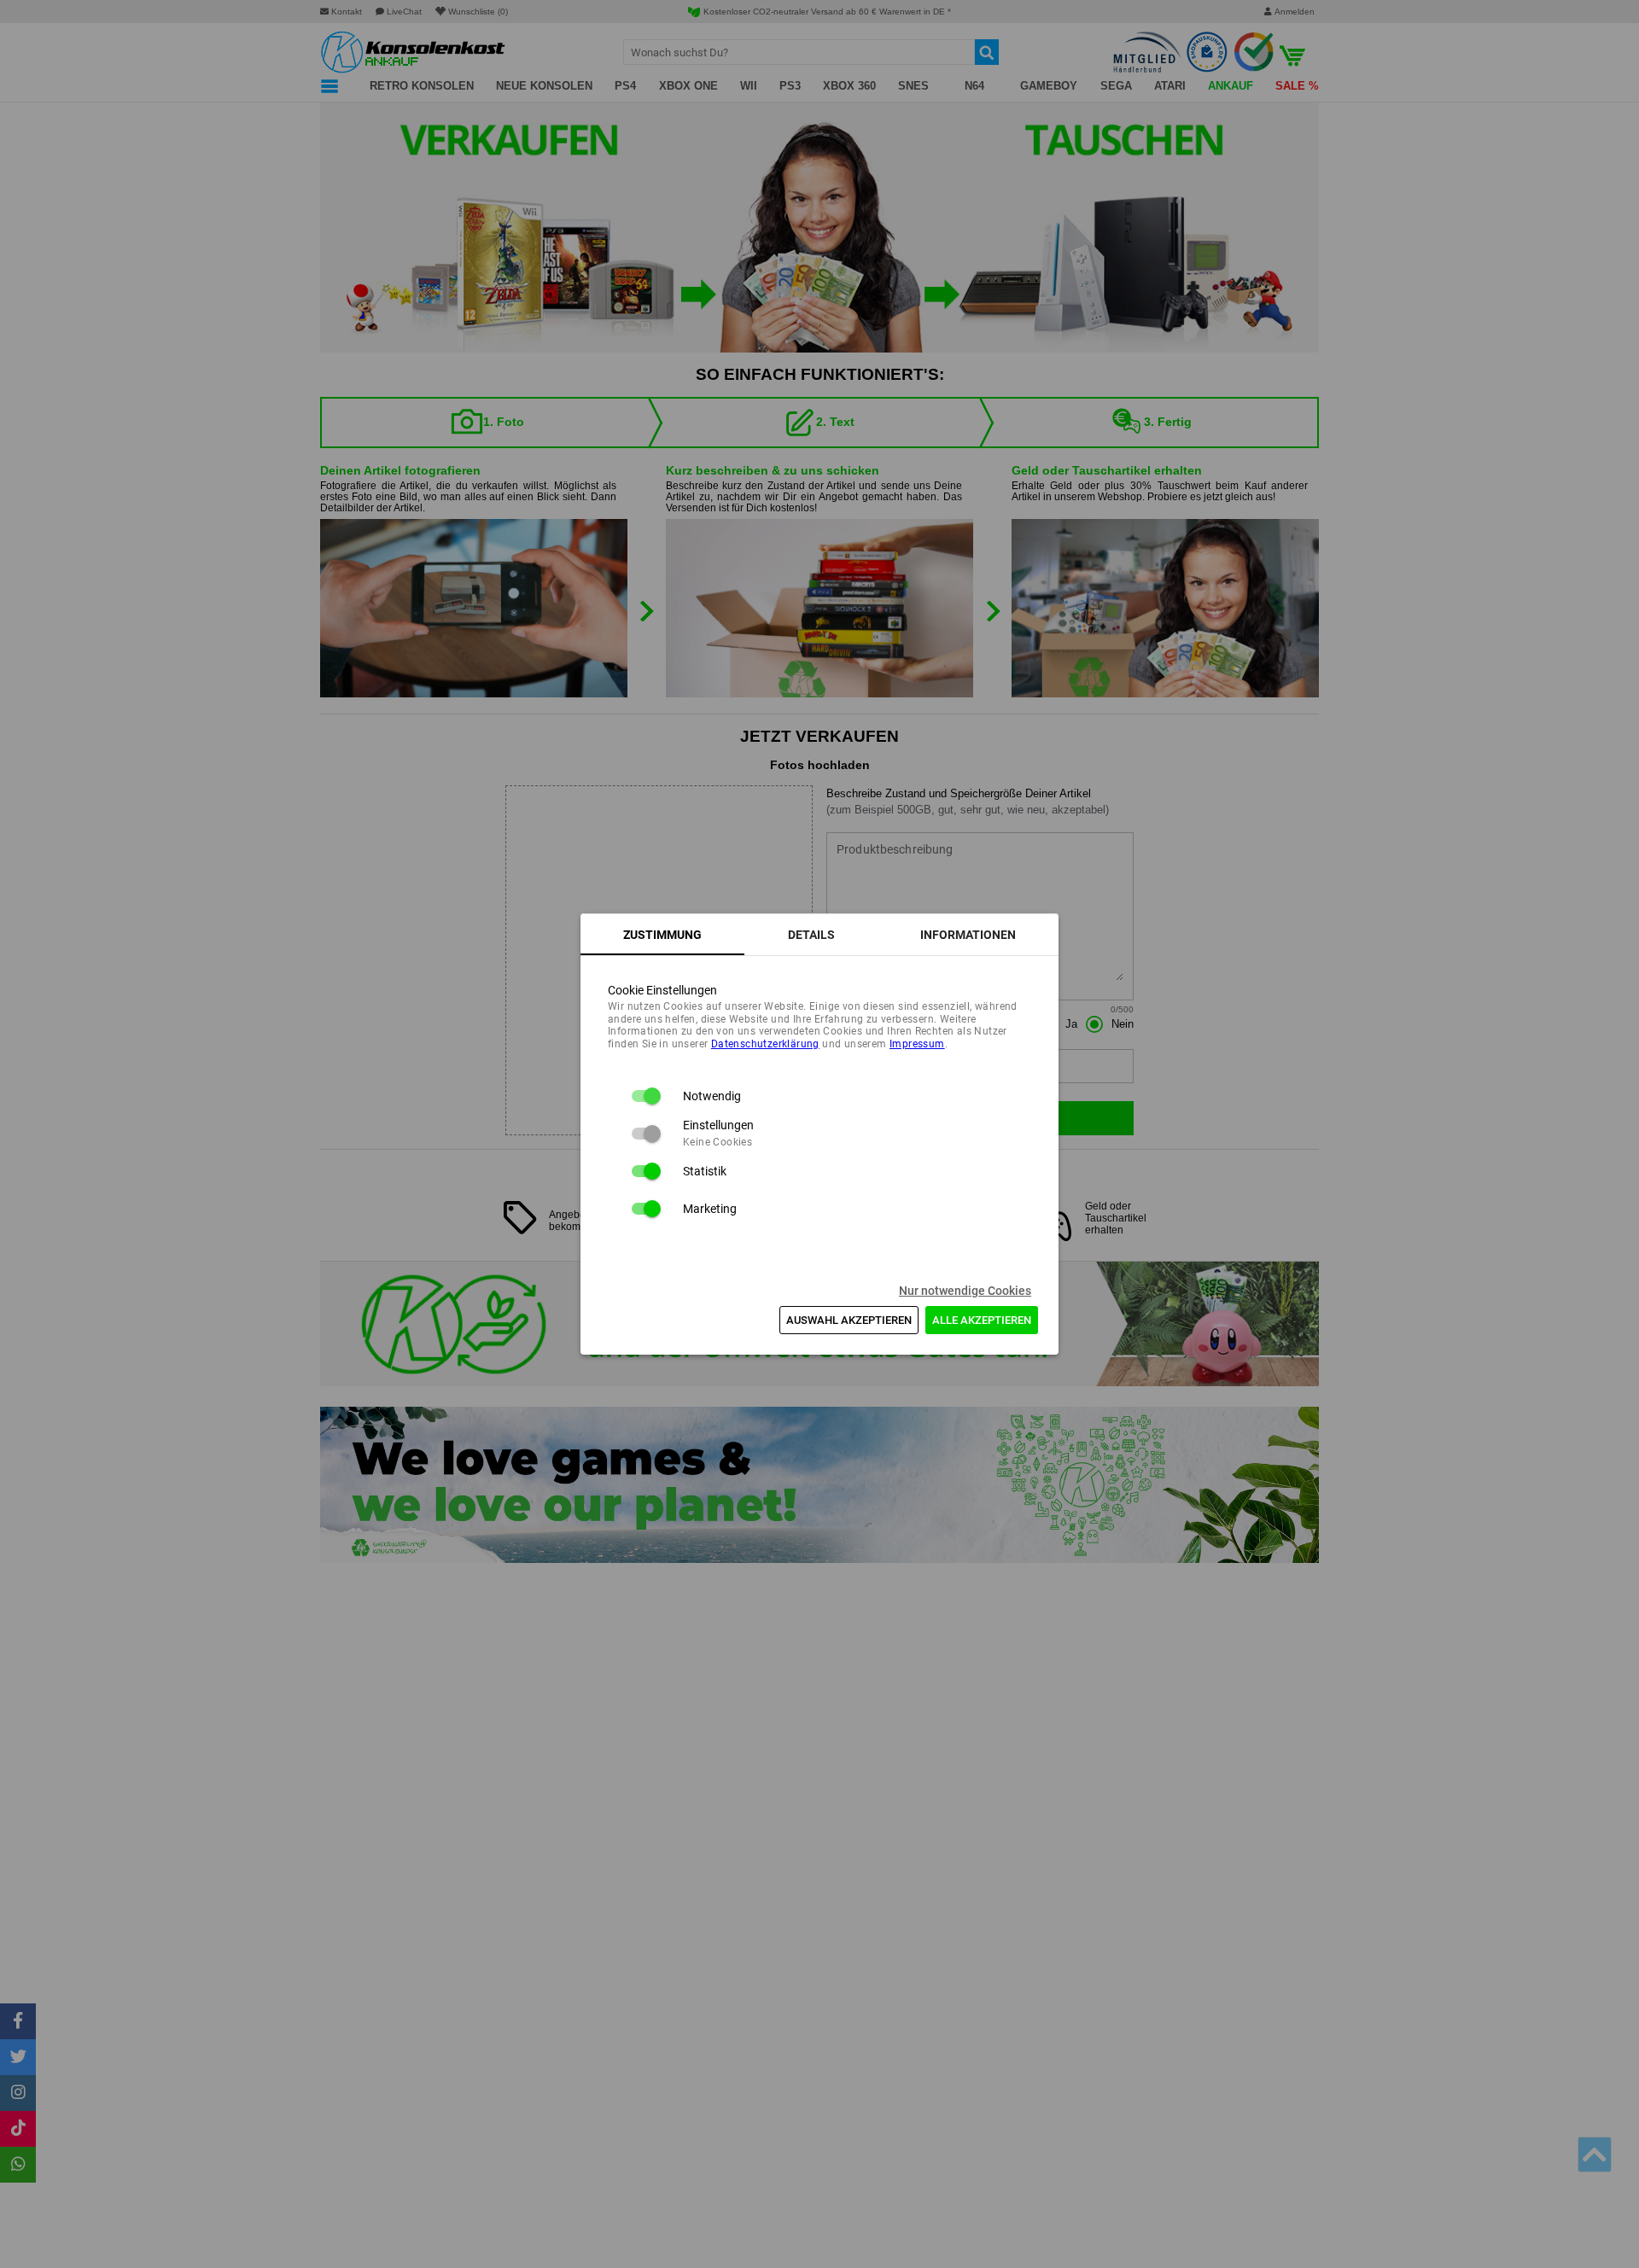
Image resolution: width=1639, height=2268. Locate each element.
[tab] (662, 935)
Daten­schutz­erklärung (765, 1044)
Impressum (917, 1044)
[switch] (645, 1096)
